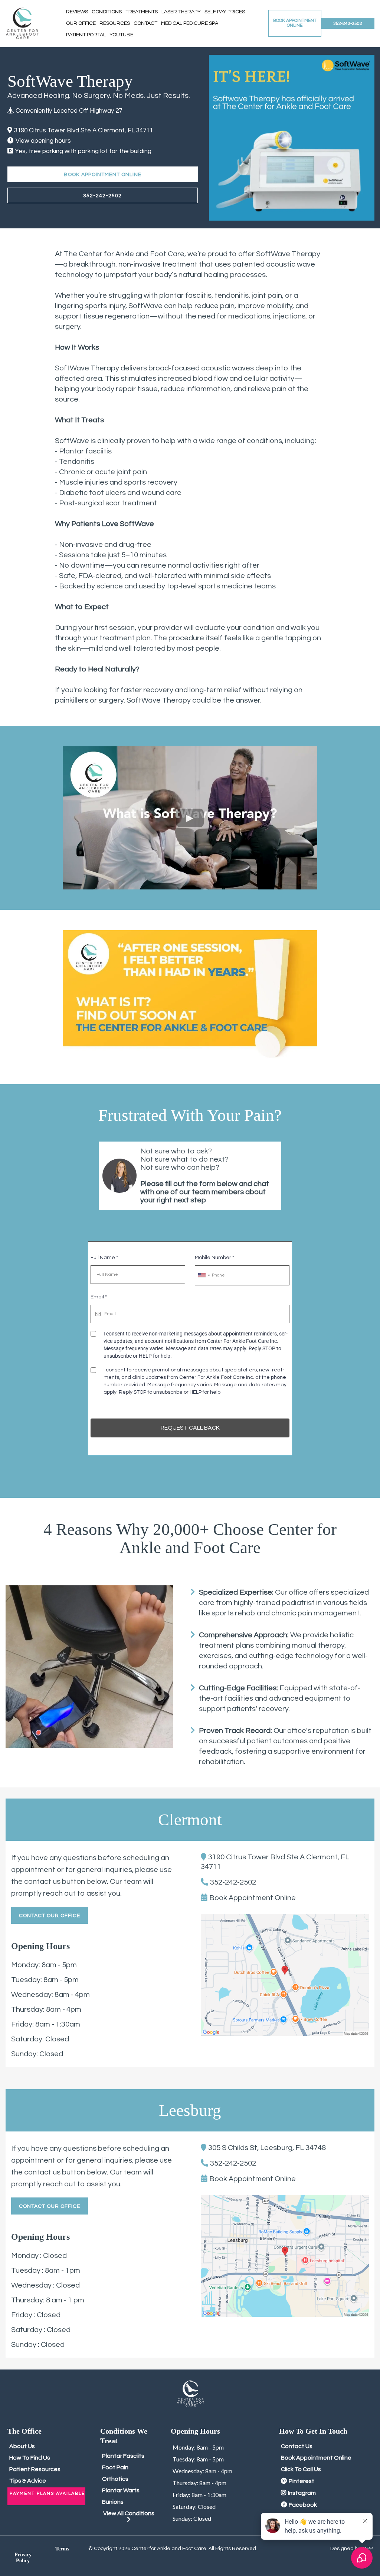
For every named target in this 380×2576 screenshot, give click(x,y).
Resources (115, 23)
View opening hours (43, 141)
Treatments (142, 12)
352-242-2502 (233, 1882)
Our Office (81, 23)
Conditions (107, 12)
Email (99, 1297)
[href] (285, 1975)
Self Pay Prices (225, 12)
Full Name (104, 1258)
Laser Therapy (181, 12)
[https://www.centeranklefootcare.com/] (22, 24)
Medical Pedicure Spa (190, 23)
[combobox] (204, 1275)
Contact (145, 23)
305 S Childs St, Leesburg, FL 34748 (267, 2148)
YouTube (121, 35)
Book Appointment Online (253, 1898)
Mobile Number (214, 1258)
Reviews (77, 12)
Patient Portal (86, 35)
